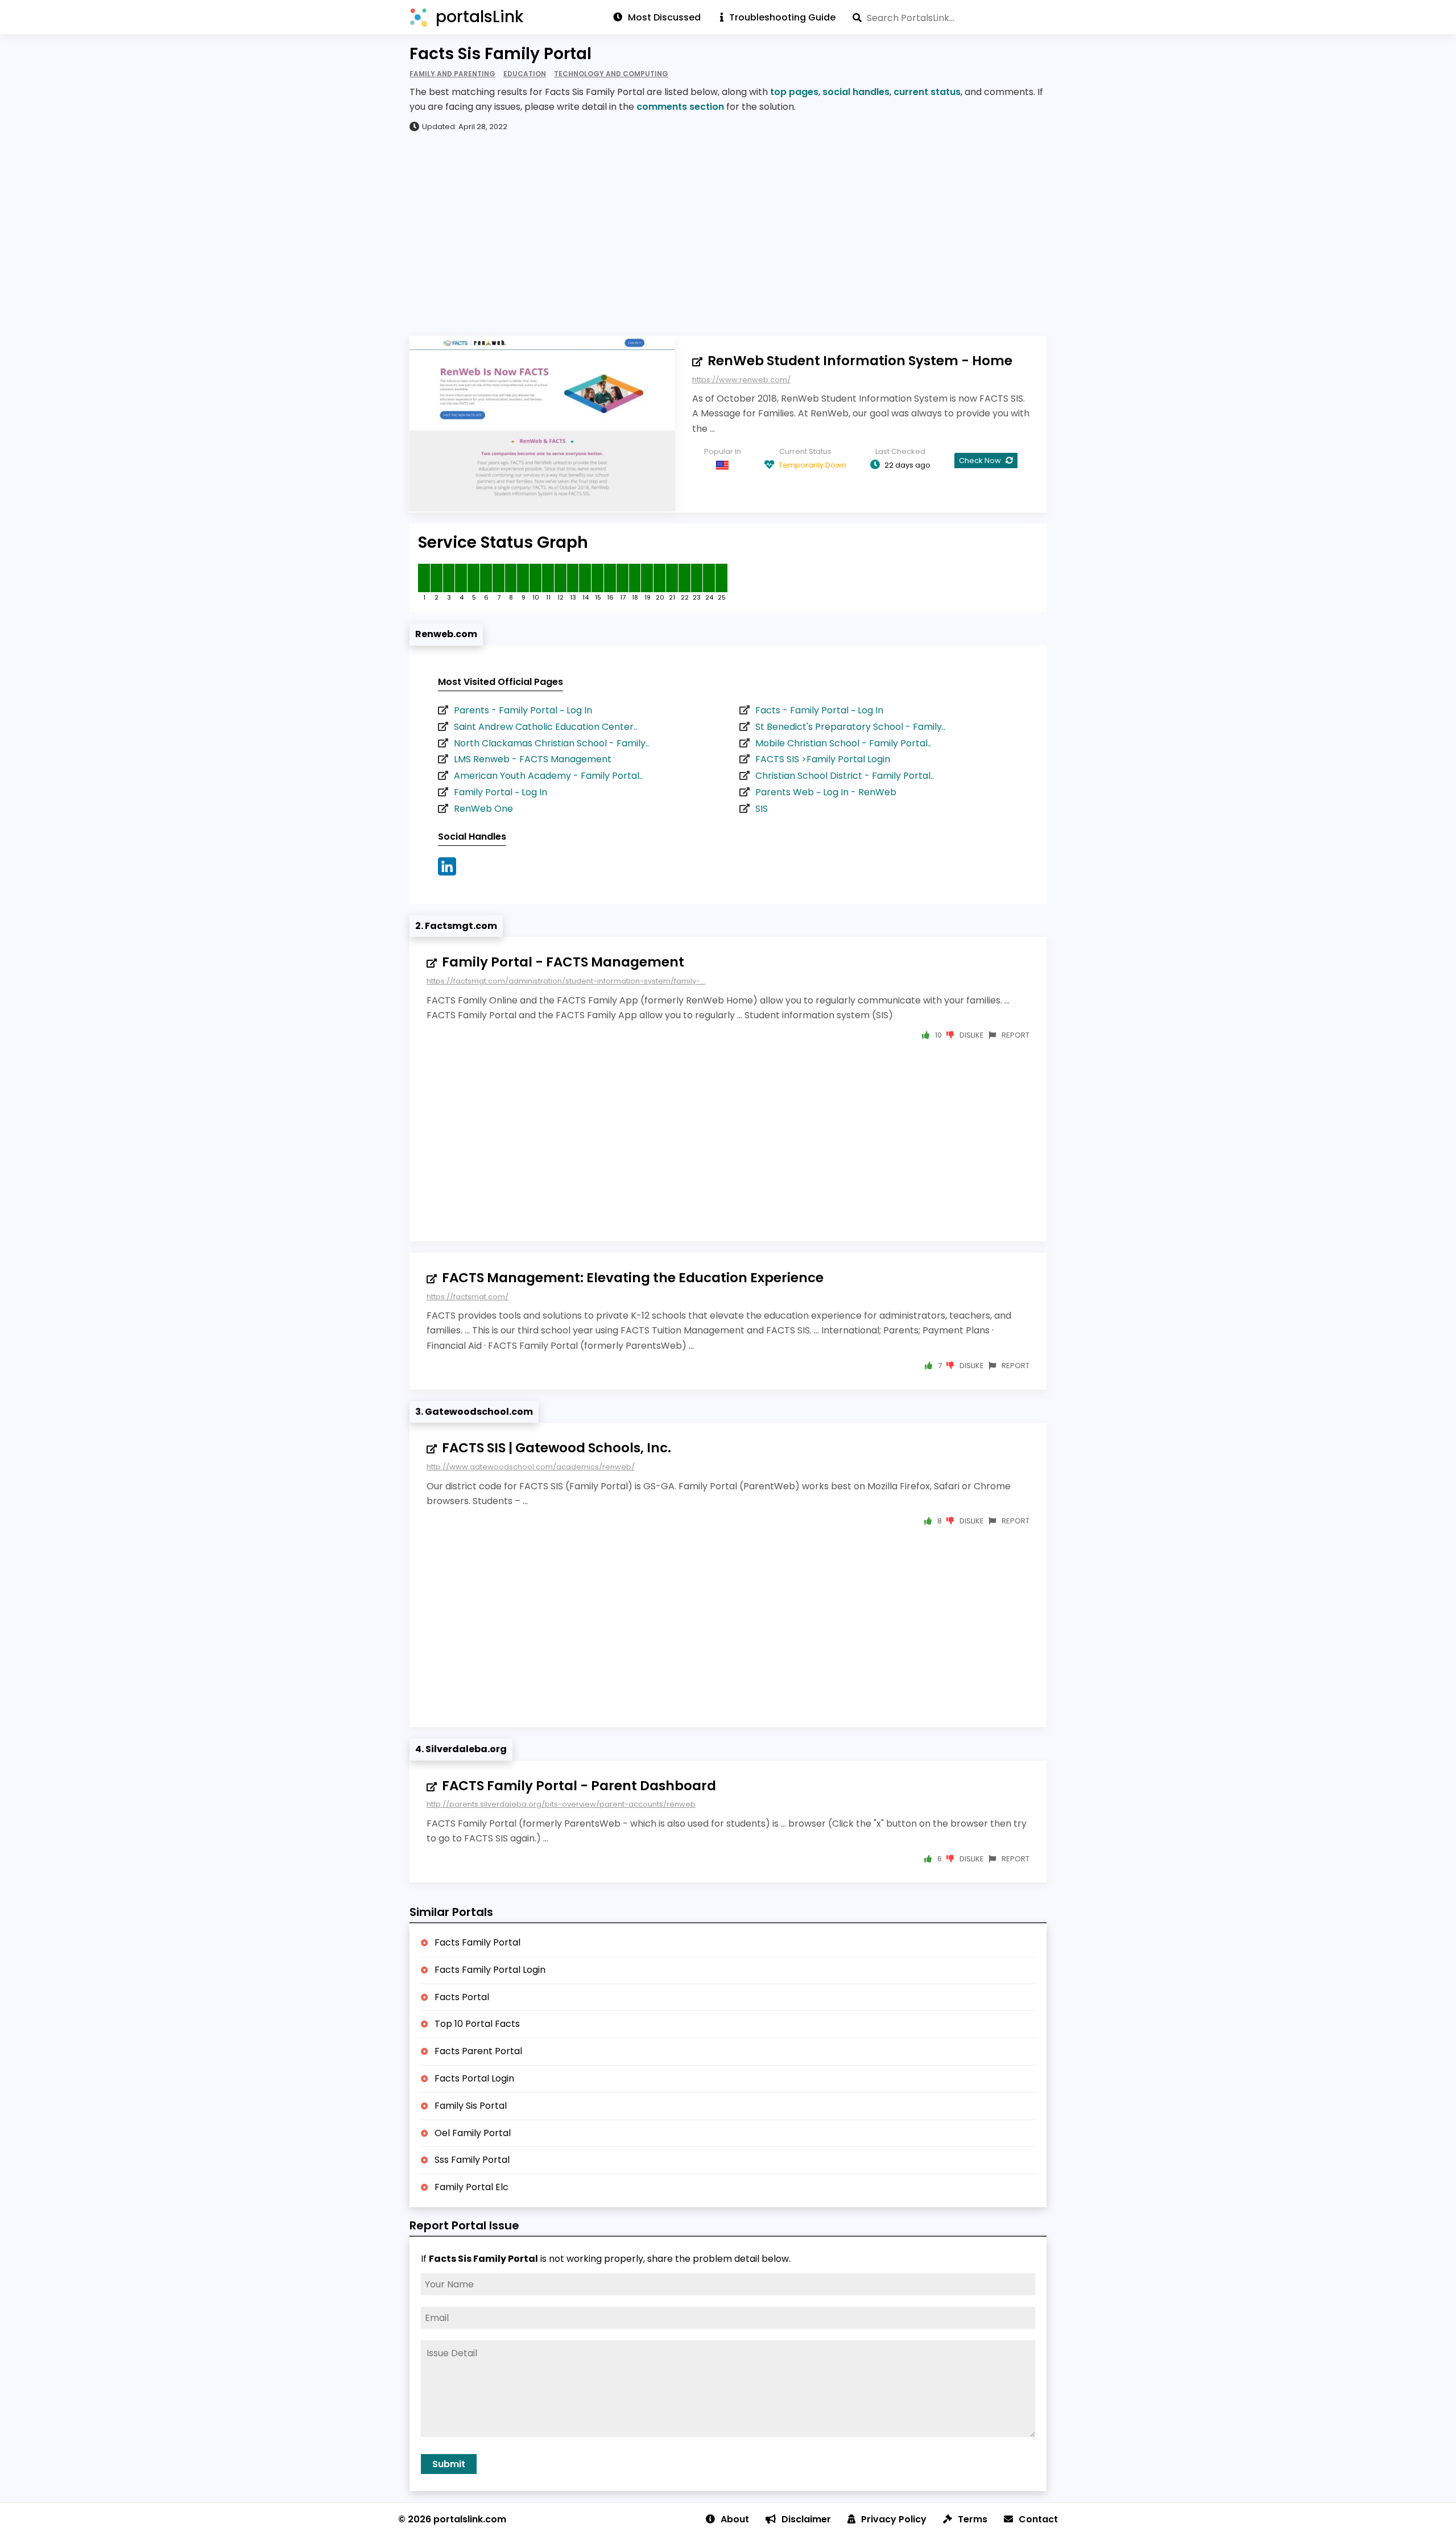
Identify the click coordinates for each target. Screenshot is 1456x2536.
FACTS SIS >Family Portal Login (823, 759)
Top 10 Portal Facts (477, 2024)
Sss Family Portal (472, 2160)
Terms (973, 2519)
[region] (728, 233)
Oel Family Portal (473, 2133)
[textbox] (950, 18)
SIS (762, 809)
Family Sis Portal (471, 2106)
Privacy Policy (894, 2519)
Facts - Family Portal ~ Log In (819, 710)
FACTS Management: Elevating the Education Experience (633, 1278)
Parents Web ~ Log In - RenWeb (826, 792)
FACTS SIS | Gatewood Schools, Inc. (557, 1448)
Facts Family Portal (477, 1942)
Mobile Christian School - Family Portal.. (843, 743)
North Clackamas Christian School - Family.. (551, 743)
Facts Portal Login (474, 2078)
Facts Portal (462, 1997)
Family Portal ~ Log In (500, 792)
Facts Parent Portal (478, 2051)
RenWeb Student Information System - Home (860, 361)
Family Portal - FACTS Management (563, 962)
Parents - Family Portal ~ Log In (523, 710)
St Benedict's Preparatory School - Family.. (850, 727)
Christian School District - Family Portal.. (845, 776)
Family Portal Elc (471, 2187)
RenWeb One (483, 809)
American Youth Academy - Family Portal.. (548, 776)
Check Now (981, 460)
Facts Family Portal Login (490, 1970)
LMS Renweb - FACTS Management (533, 759)
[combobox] (950, 18)
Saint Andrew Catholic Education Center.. (545, 727)
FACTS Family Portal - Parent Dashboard (579, 1786)
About (735, 2519)
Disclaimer (806, 2519)
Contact (1038, 2519)
